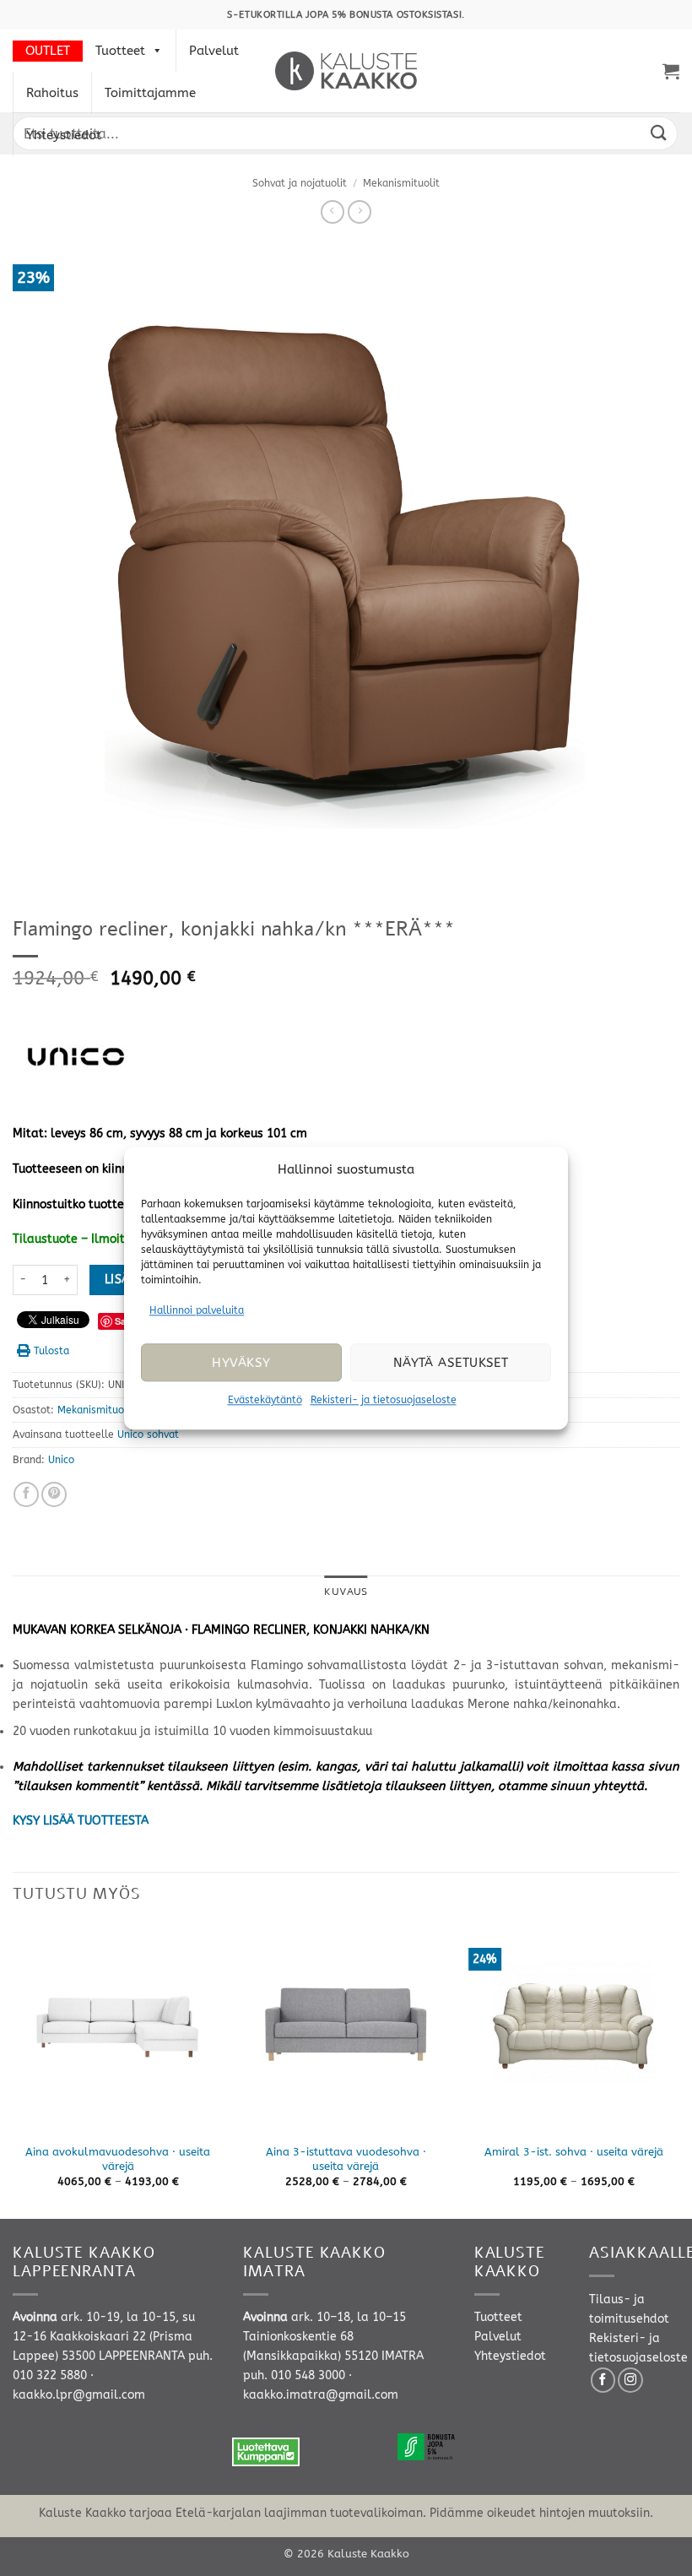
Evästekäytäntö (265, 1401)
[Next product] (332, 212)
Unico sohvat (148, 1434)
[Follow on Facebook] (603, 2380)
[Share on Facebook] (26, 1494)
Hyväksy (241, 1363)
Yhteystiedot (64, 135)
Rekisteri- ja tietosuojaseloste (384, 1401)
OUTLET (48, 51)
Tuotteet (120, 51)
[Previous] (14, 2070)
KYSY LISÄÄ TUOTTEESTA (81, 1821)
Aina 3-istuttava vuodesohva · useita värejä (346, 2159)
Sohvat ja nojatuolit (300, 183)
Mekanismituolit (401, 183)
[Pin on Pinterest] (54, 1494)
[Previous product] (360, 212)
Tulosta (51, 1351)
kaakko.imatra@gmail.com (321, 2395)
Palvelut (214, 51)
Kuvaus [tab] (346, 1592)
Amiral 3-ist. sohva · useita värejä (574, 2152)
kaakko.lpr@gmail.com (79, 2395)
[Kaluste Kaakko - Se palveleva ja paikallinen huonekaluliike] (346, 71)
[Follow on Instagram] (630, 2380)
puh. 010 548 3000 (294, 2375)
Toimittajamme (150, 93)
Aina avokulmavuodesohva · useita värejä (118, 2159)
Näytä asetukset (451, 1363)
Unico (61, 1460)
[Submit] (659, 133)
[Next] (678, 2070)
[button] (671, 71)
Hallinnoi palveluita (197, 1310)
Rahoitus (52, 93)
